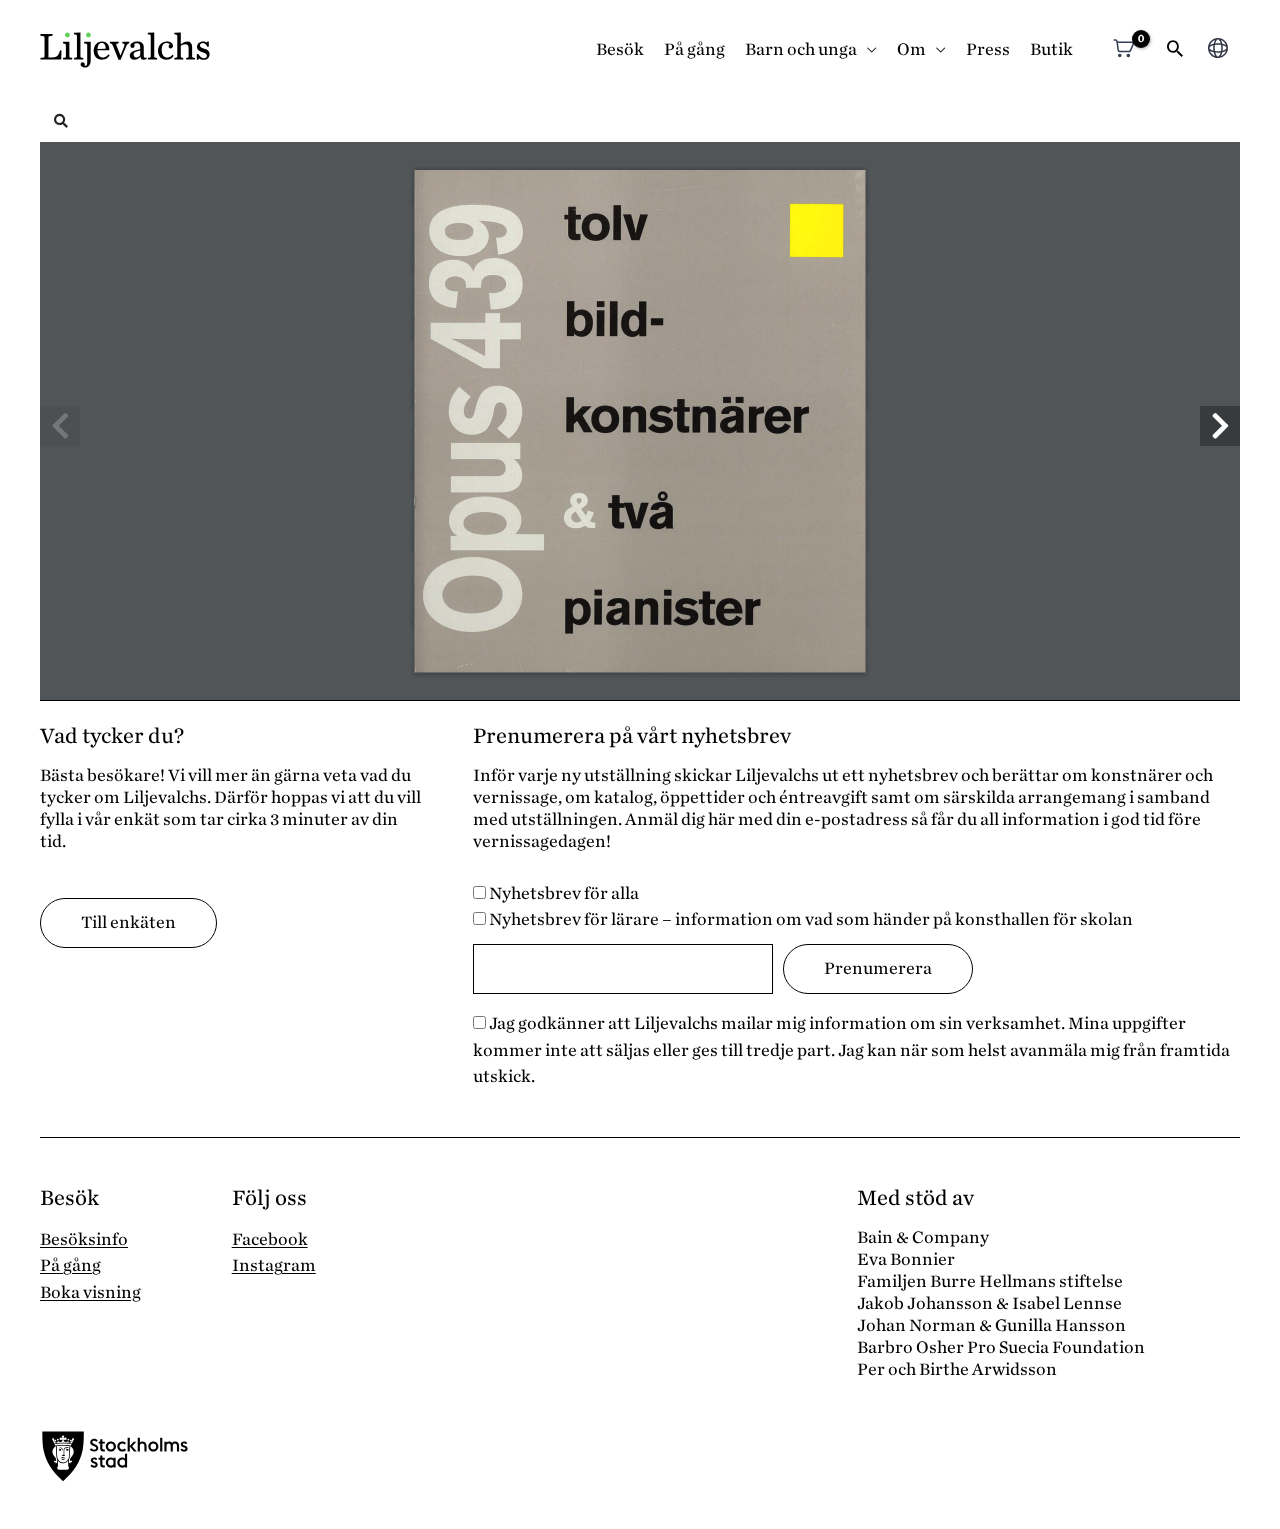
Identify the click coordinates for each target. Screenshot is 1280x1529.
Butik (1051, 49)
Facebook (270, 1239)
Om (911, 49)
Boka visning (90, 1292)
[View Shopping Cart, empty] (1123, 50)
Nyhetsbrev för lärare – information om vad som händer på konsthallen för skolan (809, 919)
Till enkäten (128, 922)
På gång (694, 49)
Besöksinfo (84, 1239)
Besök (620, 49)
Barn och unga (801, 49)
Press (988, 49)
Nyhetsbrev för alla (562, 893)
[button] (1175, 50)
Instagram (274, 1265)
